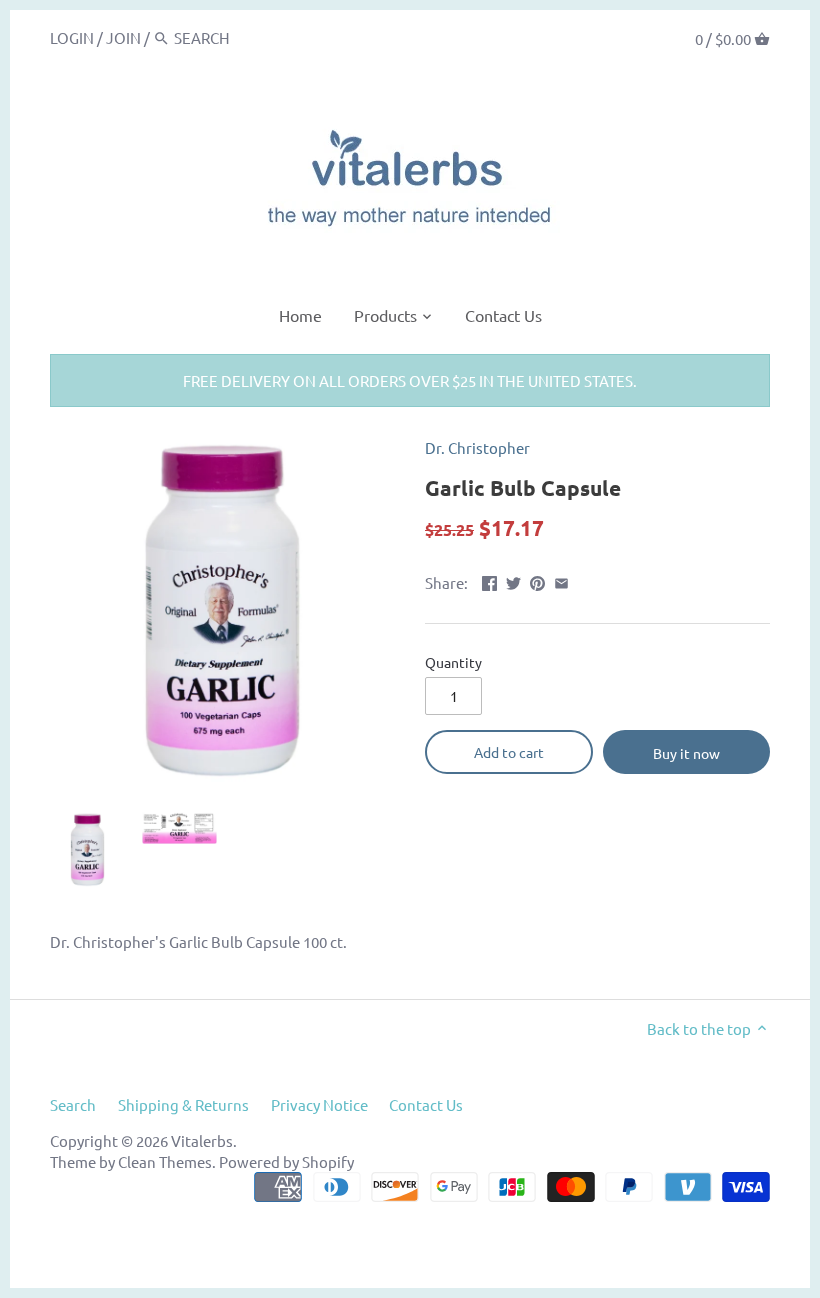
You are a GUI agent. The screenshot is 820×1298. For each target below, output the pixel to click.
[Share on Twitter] (513, 580)
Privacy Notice (319, 1104)
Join (123, 37)
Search (73, 1104)
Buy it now (686, 753)
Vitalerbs (202, 1140)
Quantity (453, 662)
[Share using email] (561, 580)
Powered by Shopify (286, 1161)
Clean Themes (165, 1161)
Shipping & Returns (183, 1104)
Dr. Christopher (477, 447)
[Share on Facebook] (489, 580)
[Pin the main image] (537, 580)
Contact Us (426, 1104)
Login (72, 37)
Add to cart (509, 752)
